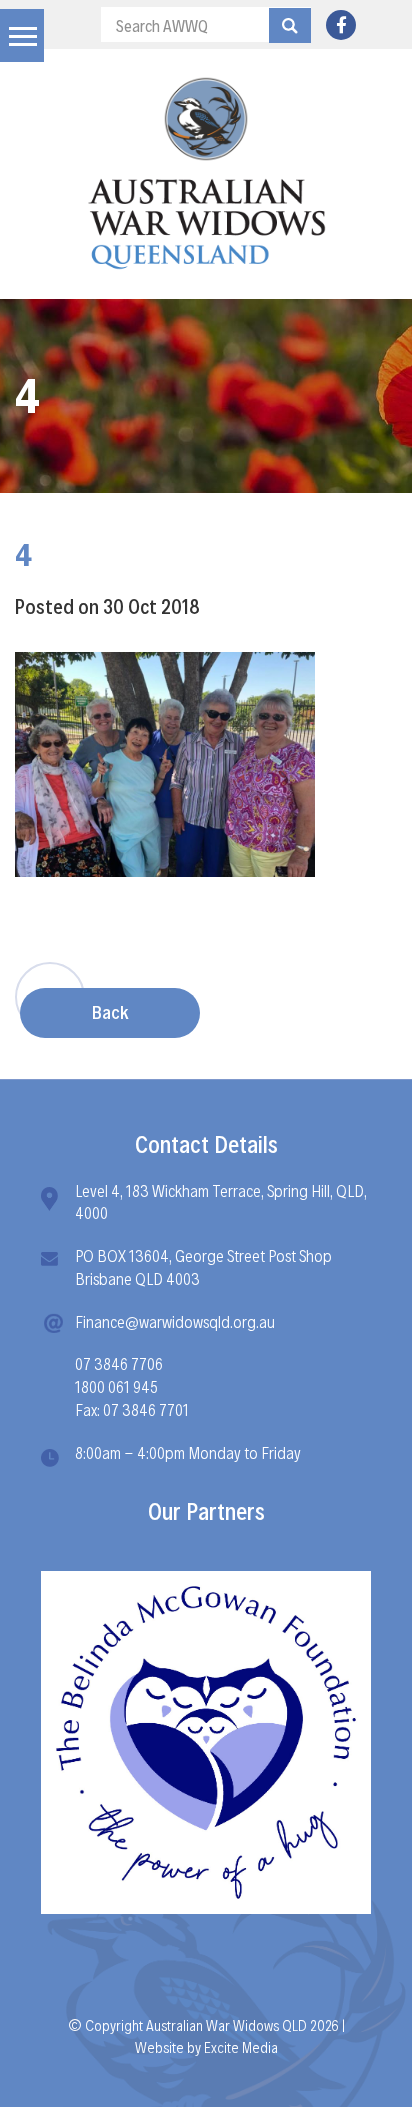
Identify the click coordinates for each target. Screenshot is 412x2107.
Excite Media (241, 2046)
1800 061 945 (116, 1385)
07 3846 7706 (119, 1362)
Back (110, 1011)
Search (290, 25)
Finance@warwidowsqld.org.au (175, 1320)
